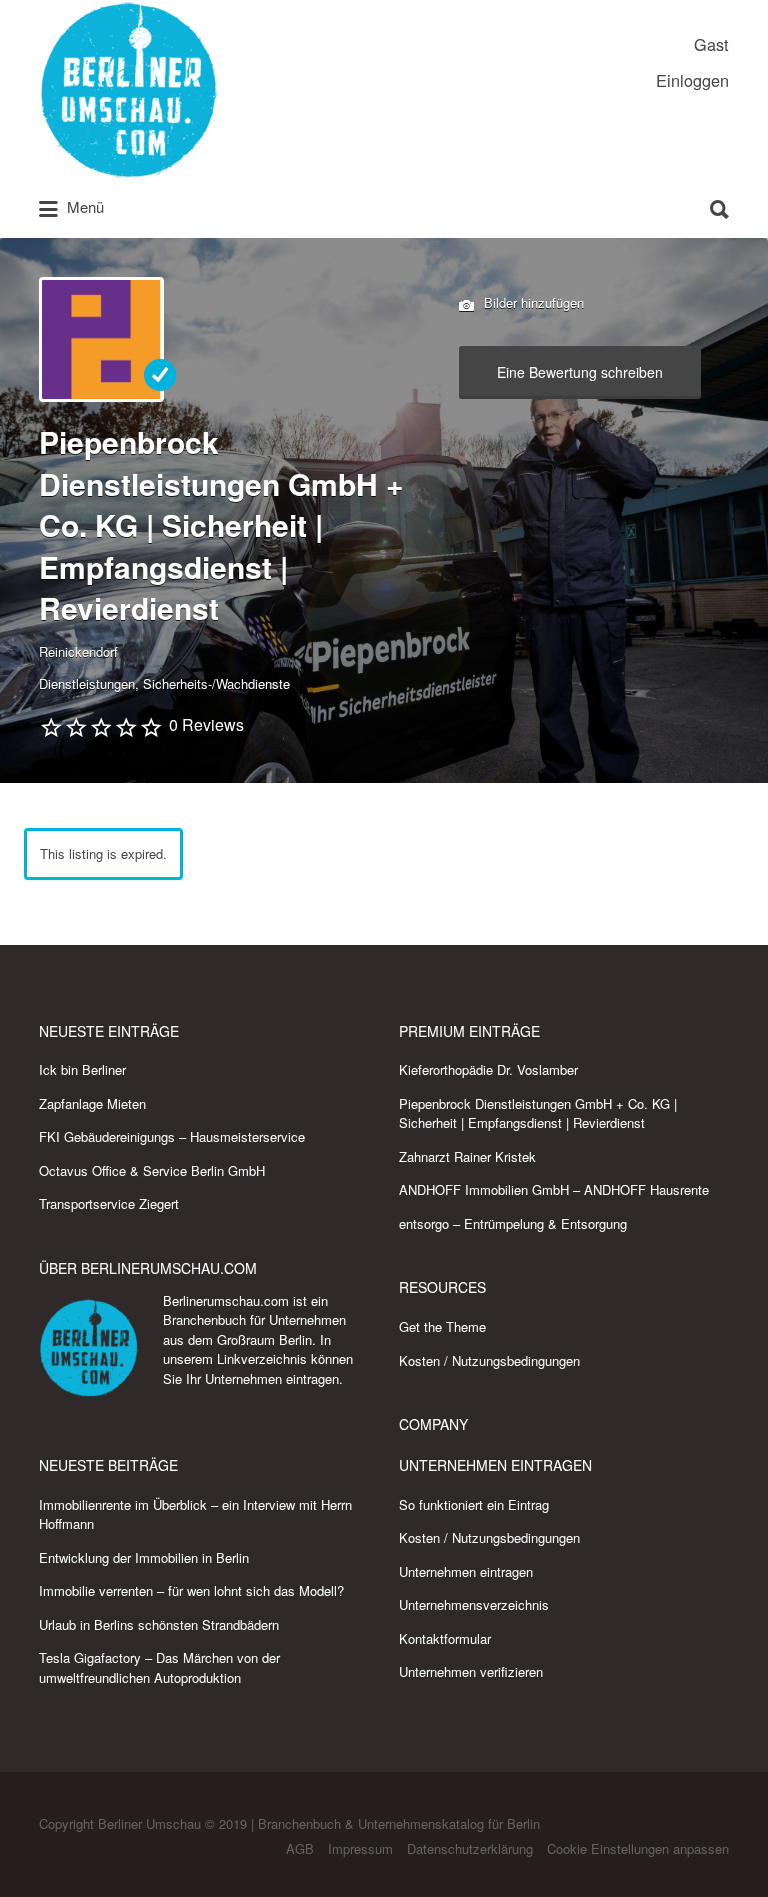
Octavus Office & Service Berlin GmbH (152, 1170)
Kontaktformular (445, 1638)
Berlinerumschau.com (226, 1300)
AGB (300, 1848)
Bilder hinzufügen (532, 301)
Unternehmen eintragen (272, 1378)
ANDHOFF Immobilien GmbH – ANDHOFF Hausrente (554, 1189)
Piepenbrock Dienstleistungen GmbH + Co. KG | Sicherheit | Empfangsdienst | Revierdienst (538, 1113)
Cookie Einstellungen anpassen (638, 1848)
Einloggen (692, 80)
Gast (711, 44)
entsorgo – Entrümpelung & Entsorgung (513, 1223)
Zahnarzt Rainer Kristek (467, 1156)
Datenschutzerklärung (470, 1848)
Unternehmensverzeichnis (474, 1604)
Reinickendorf (78, 651)
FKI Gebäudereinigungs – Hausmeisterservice (172, 1136)
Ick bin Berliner (82, 1069)
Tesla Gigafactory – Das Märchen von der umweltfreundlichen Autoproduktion (159, 1667)
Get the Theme (442, 1326)
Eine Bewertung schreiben (580, 372)
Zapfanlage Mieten (92, 1103)
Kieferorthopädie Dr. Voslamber (488, 1069)
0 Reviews (206, 724)
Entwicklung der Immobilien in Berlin (144, 1557)
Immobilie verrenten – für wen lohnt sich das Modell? (191, 1590)
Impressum (360, 1848)
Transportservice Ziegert (109, 1203)
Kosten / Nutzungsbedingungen (489, 1360)
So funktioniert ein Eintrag (474, 1504)
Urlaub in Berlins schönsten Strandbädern (159, 1624)
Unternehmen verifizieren (471, 1671)
